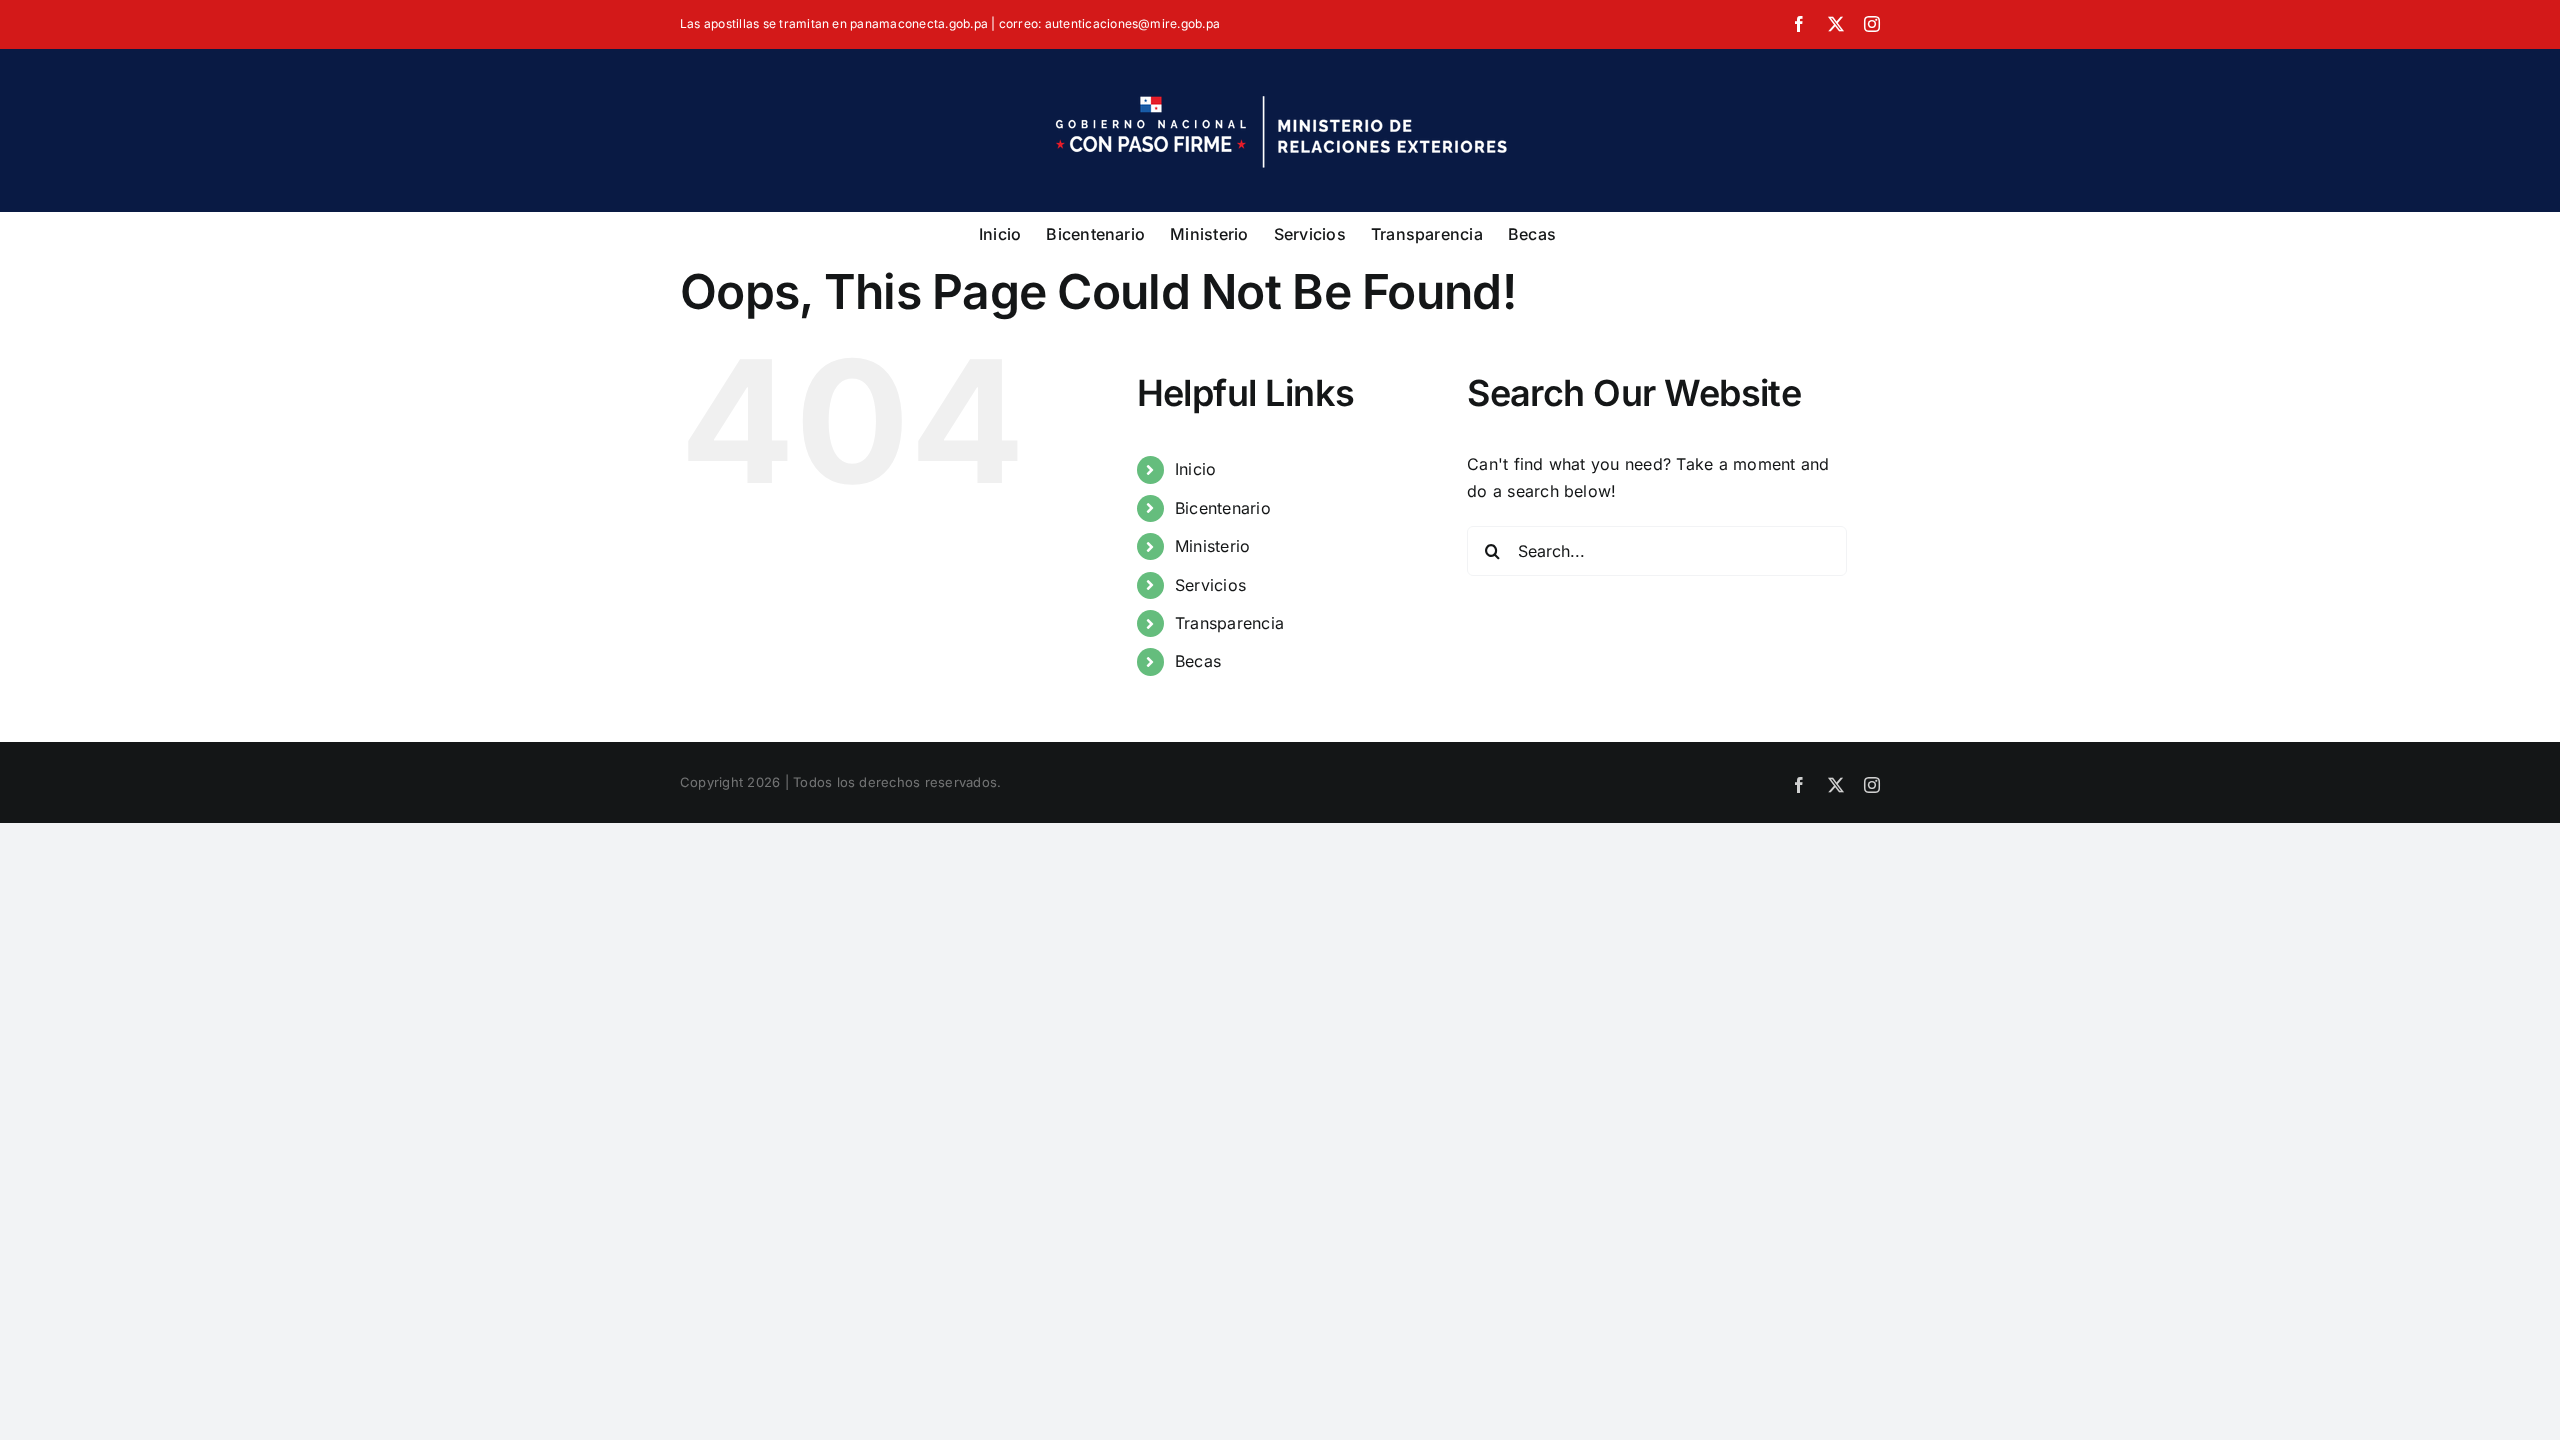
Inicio (1195, 469)
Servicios (1210, 585)
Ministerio (1212, 546)
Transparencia (1229, 623)
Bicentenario (1223, 508)
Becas (1198, 661)
